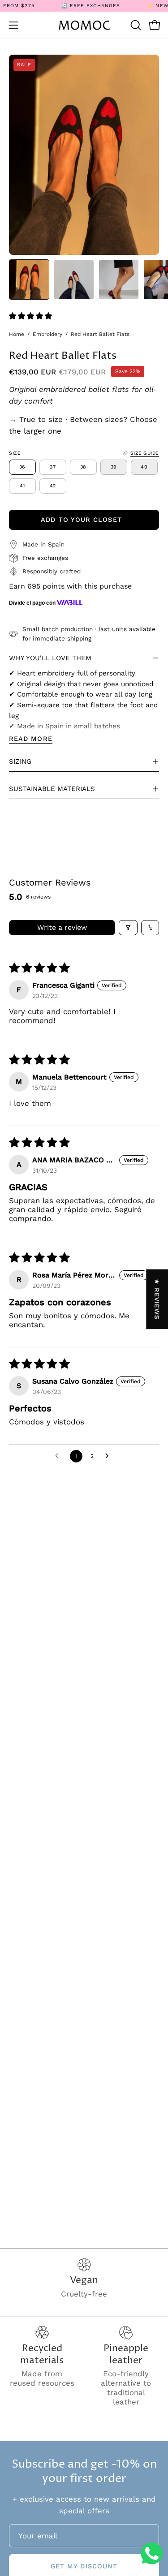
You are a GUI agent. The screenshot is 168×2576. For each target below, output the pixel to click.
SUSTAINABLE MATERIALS (52, 789)
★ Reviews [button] (157, 1299)
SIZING (20, 761)
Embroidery (47, 334)
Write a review (62, 927)
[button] (135, 25)
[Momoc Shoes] (84, 25)
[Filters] (128, 928)
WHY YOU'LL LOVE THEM (50, 658)
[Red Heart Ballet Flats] (29, 280)
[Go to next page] (109, 1456)
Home (17, 334)
